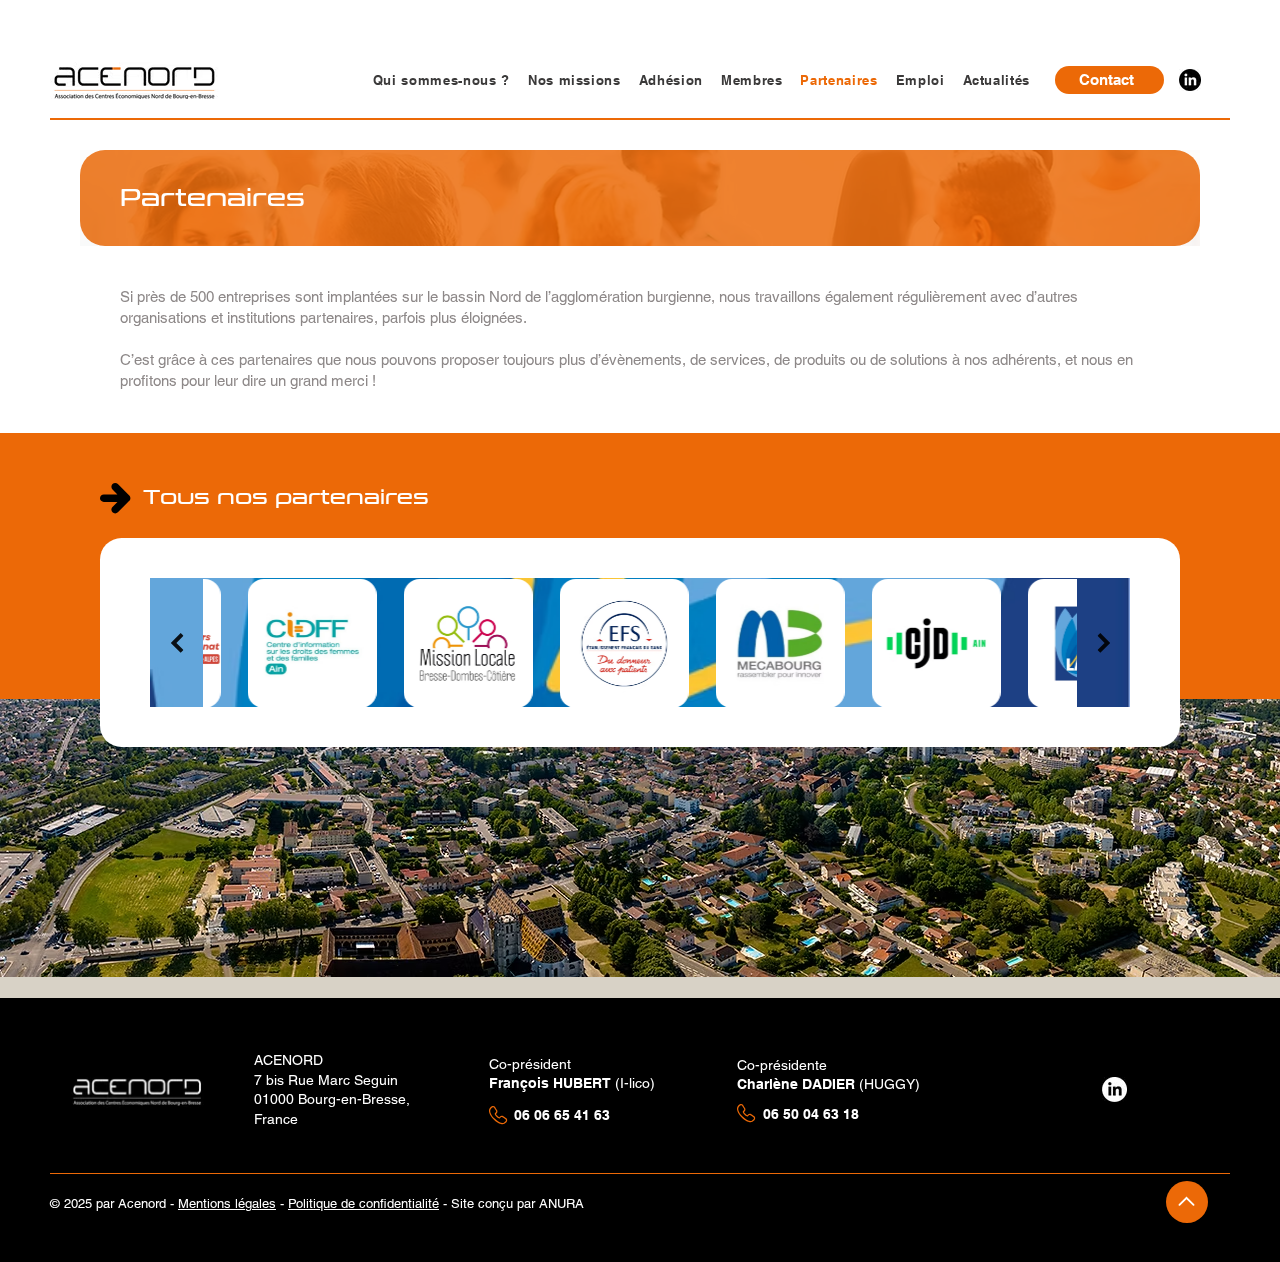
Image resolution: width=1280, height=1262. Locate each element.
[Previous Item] (176, 643)
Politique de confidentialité (363, 1203)
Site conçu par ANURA (519, 1203)
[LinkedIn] (1190, 80)
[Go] (1187, 1202)
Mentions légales (227, 1203)
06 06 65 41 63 (562, 1115)
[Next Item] (1103, 643)
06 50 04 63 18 (813, 1114)
